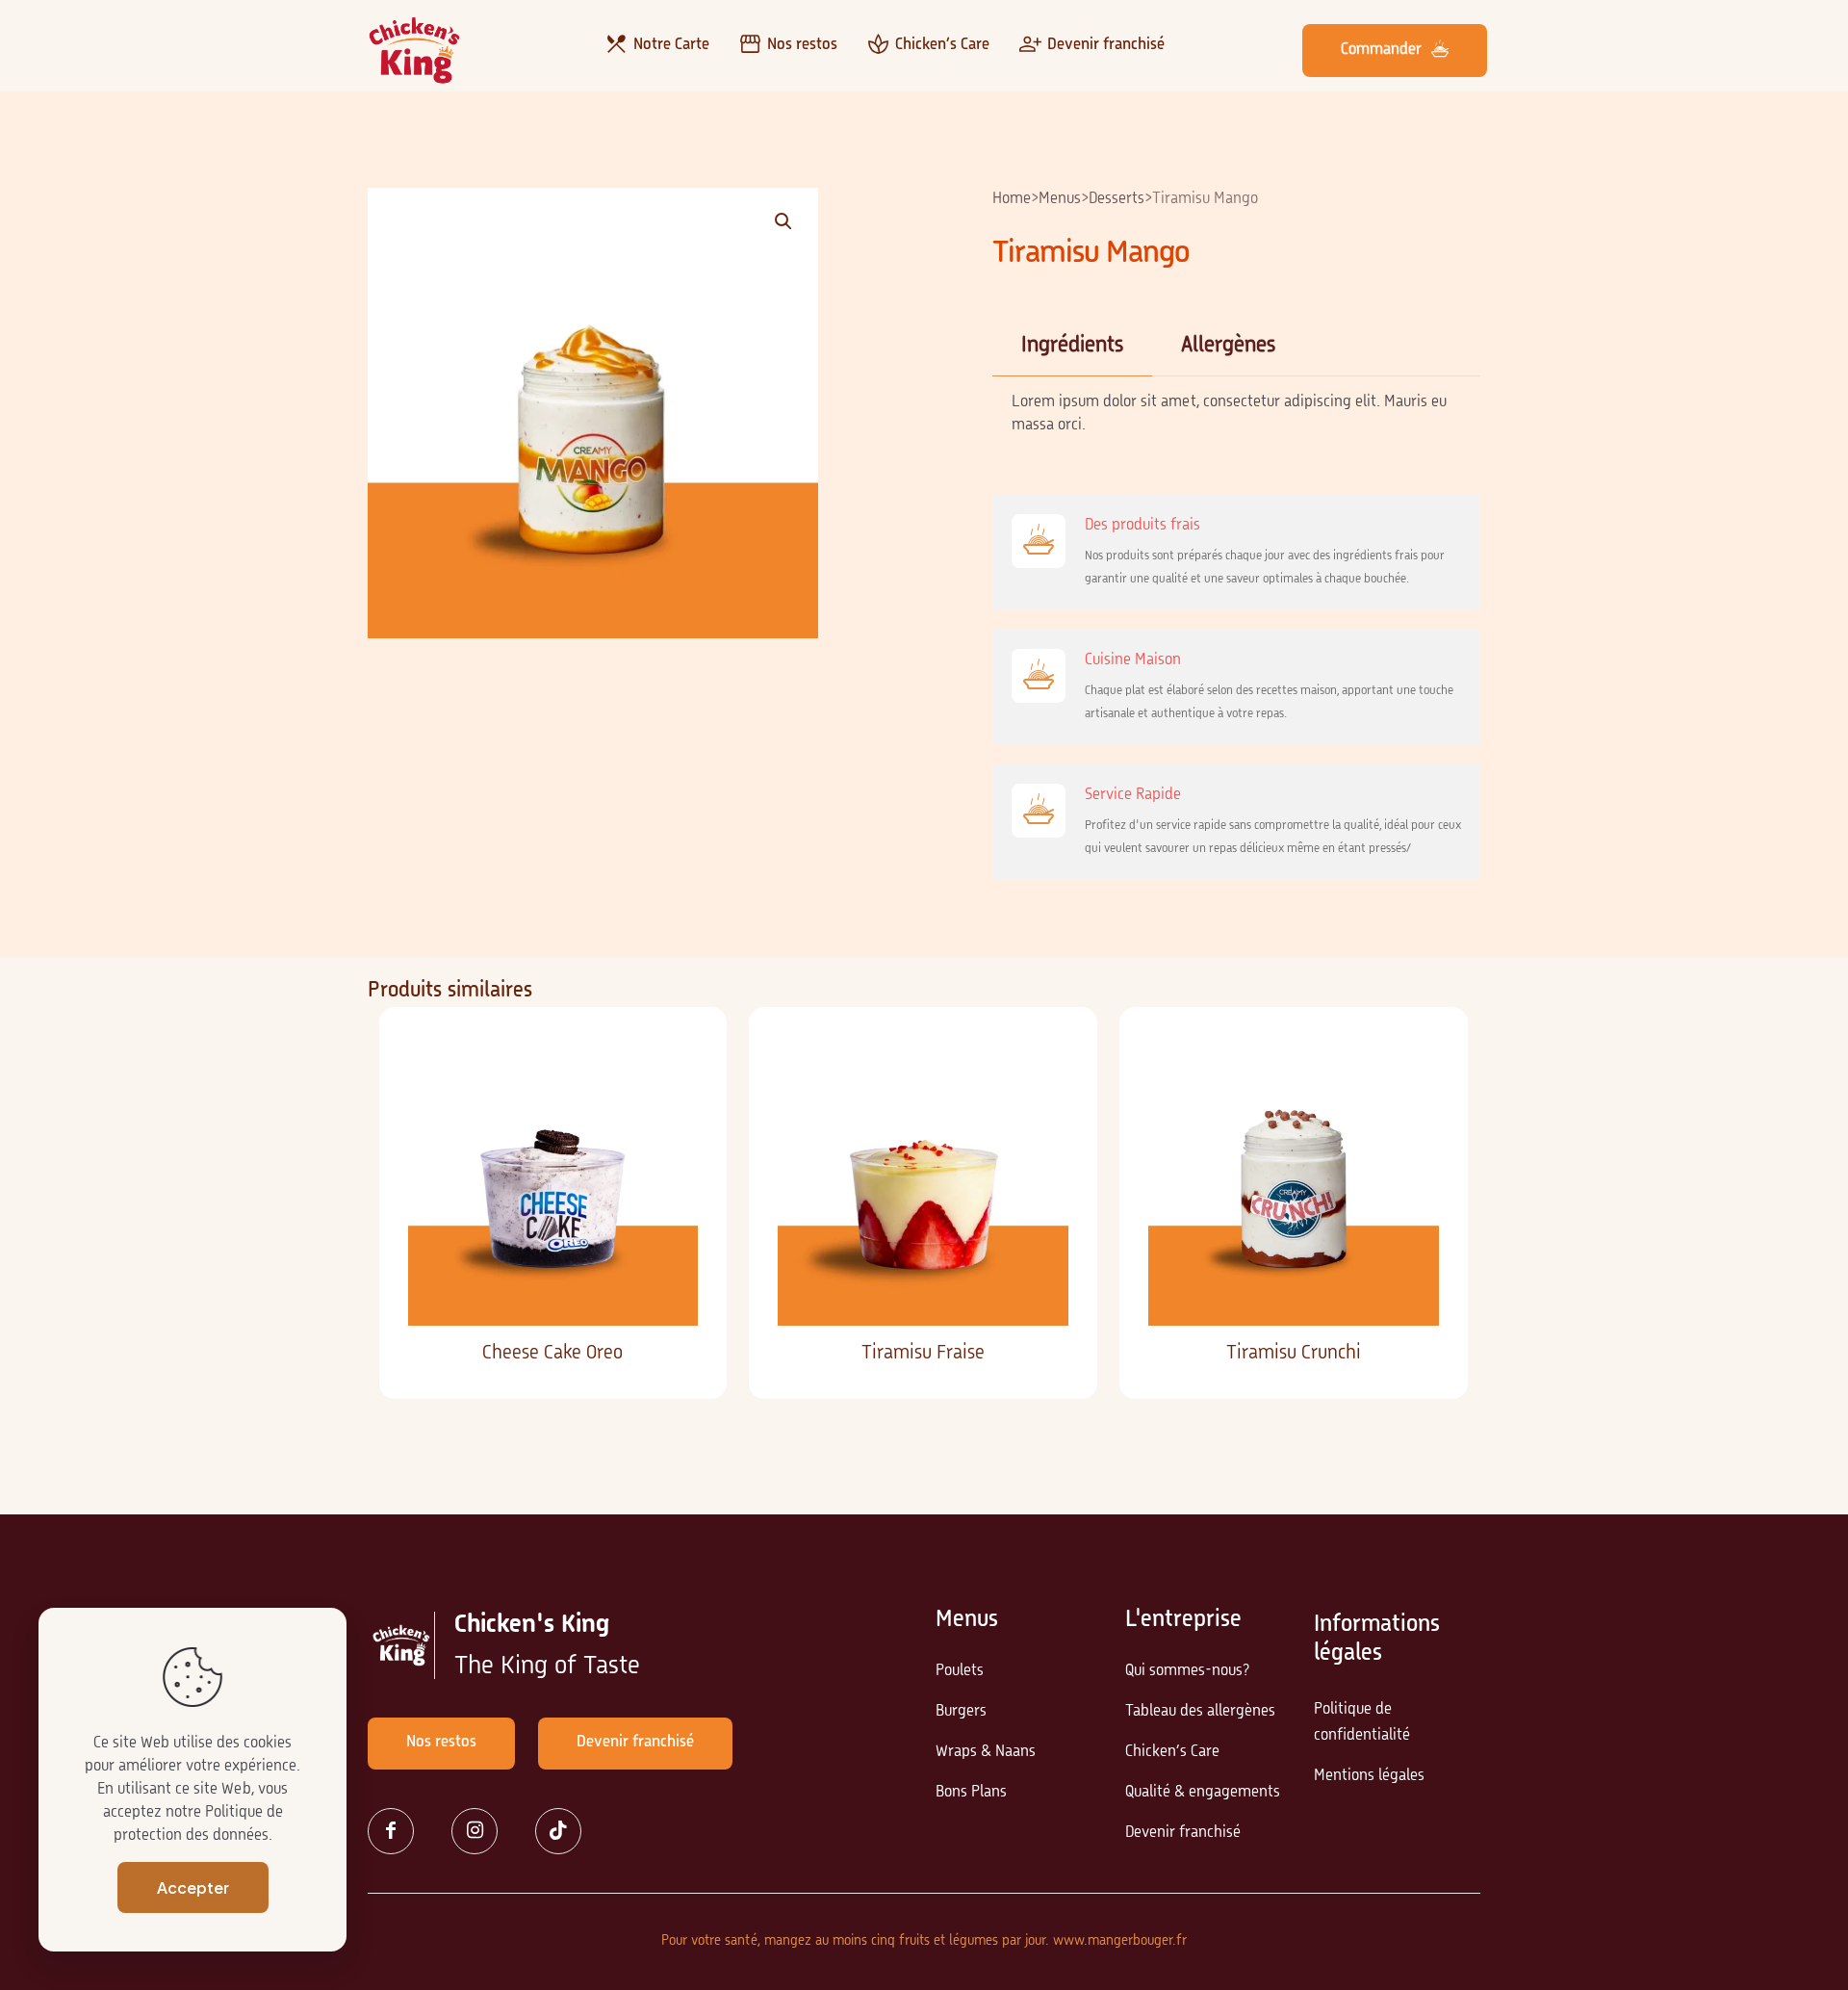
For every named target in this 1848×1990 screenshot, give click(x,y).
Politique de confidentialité (1362, 1723)
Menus (1060, 199)
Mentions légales (1369, 1776)
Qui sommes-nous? (1187, 1671)
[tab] (1072, 346)
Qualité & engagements (1203, 1793)
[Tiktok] (565, 1831)
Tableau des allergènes (1200, 1712)
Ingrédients (1072, 346)
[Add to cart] (671, 1063)
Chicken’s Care (1172, 1752)
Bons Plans (971, 1793)
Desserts (1116, 199)
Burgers (961, 1712)
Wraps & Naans (986, 1752)
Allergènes (1228, 346)
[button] (784, 221)
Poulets (960, 1671)
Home (1012, 199)
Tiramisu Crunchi (1294, 1354)
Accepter (193, 1887)
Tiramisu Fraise (923, 1354)
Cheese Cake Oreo (552, 1354)
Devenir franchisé (1183, 1833)
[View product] (671, 1104)
